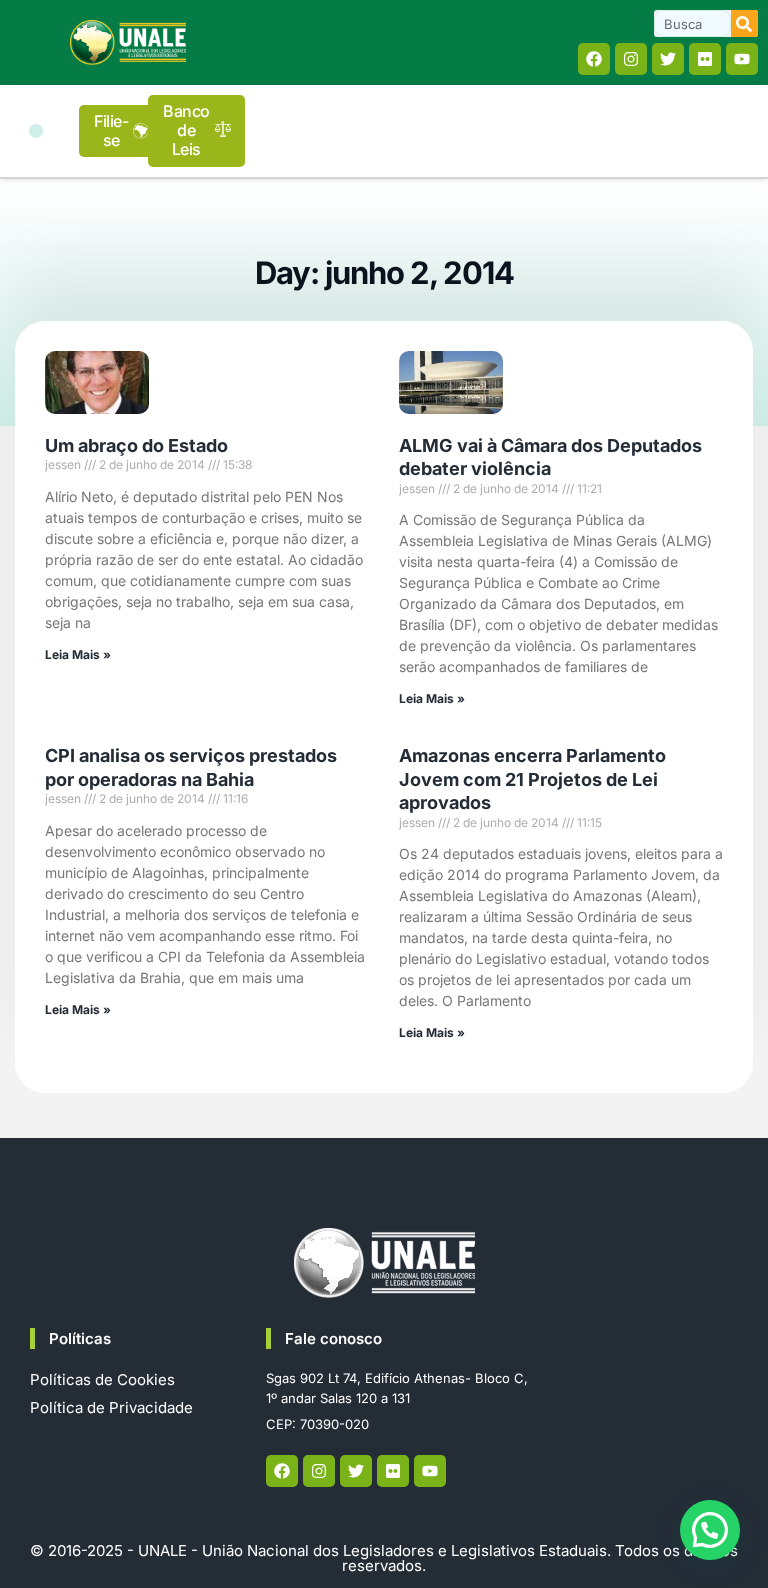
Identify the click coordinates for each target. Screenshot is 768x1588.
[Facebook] (594, 59)
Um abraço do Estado (136, 445)
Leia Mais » (78, 654)
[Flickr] (705, 59)
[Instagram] (631, 59)
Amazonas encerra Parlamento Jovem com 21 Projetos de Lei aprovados (532, 779)
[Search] (744, 23)
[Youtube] (742, 59)
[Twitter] (668, 59)
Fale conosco (333, 1338)
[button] (36, 131)
